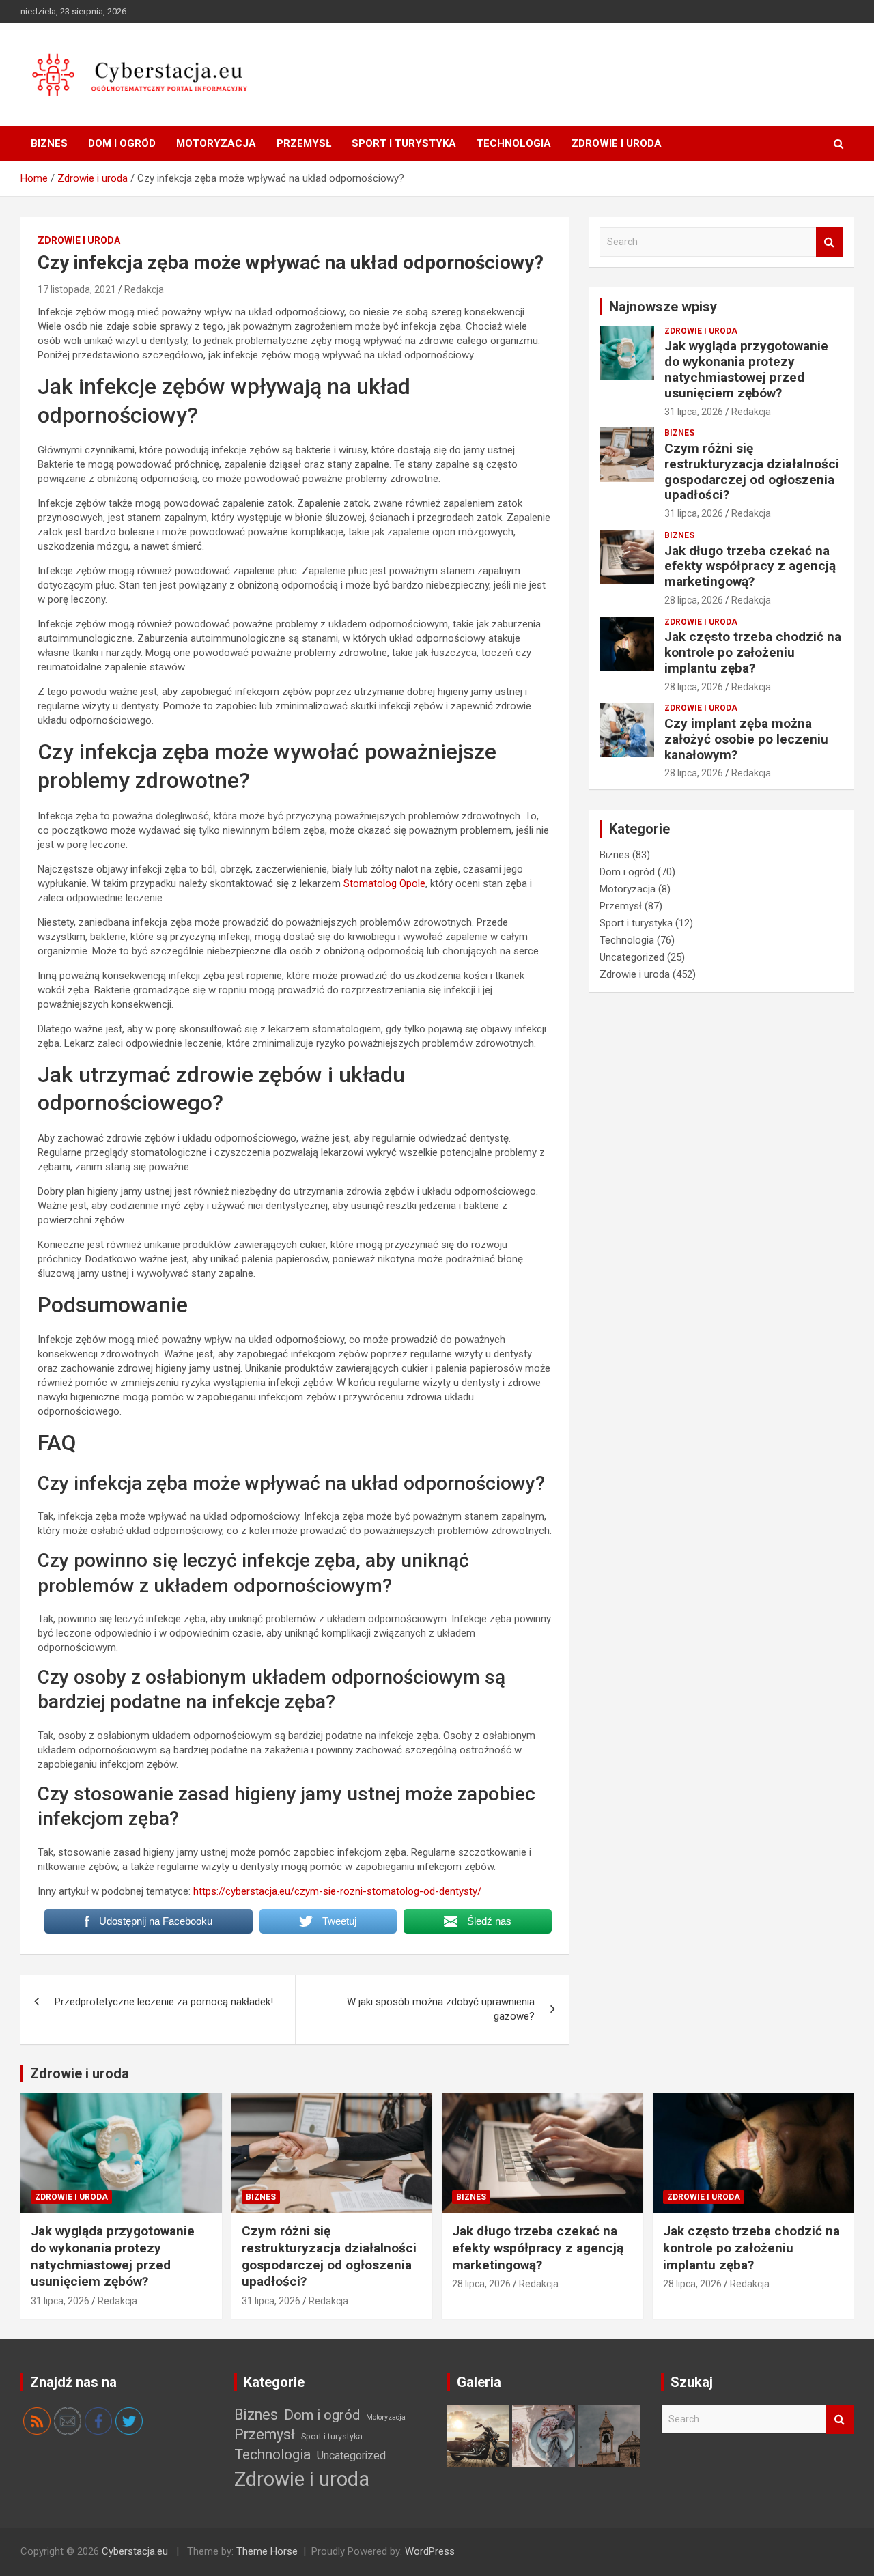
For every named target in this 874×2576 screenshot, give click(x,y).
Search (830, 242)
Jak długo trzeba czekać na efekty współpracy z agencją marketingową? (750, 566)
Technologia (514, 143)
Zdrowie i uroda (617, 143)
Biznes (49, 143)
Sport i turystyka (404, 143)
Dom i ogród (122, 143)
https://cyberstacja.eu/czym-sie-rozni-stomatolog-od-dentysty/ (337, 1891)
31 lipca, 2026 (694, 412)
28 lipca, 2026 (694, 600)
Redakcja (144, 289)
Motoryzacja (216, 143)
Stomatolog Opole (384, 883)
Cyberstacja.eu (135, 2551)
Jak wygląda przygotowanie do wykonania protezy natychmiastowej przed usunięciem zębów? (746, 369)
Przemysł (304, 143)
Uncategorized (632, 957)
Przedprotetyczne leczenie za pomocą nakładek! (164, 2002)
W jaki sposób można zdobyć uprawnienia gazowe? (441, 2009)
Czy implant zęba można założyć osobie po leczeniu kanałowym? (746, 739)
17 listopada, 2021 (77, 289)
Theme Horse (267, 2551)
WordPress (430, 2551)
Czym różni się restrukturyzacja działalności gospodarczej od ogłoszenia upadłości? (752, 471)
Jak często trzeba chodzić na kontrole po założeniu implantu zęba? (753, 652)
